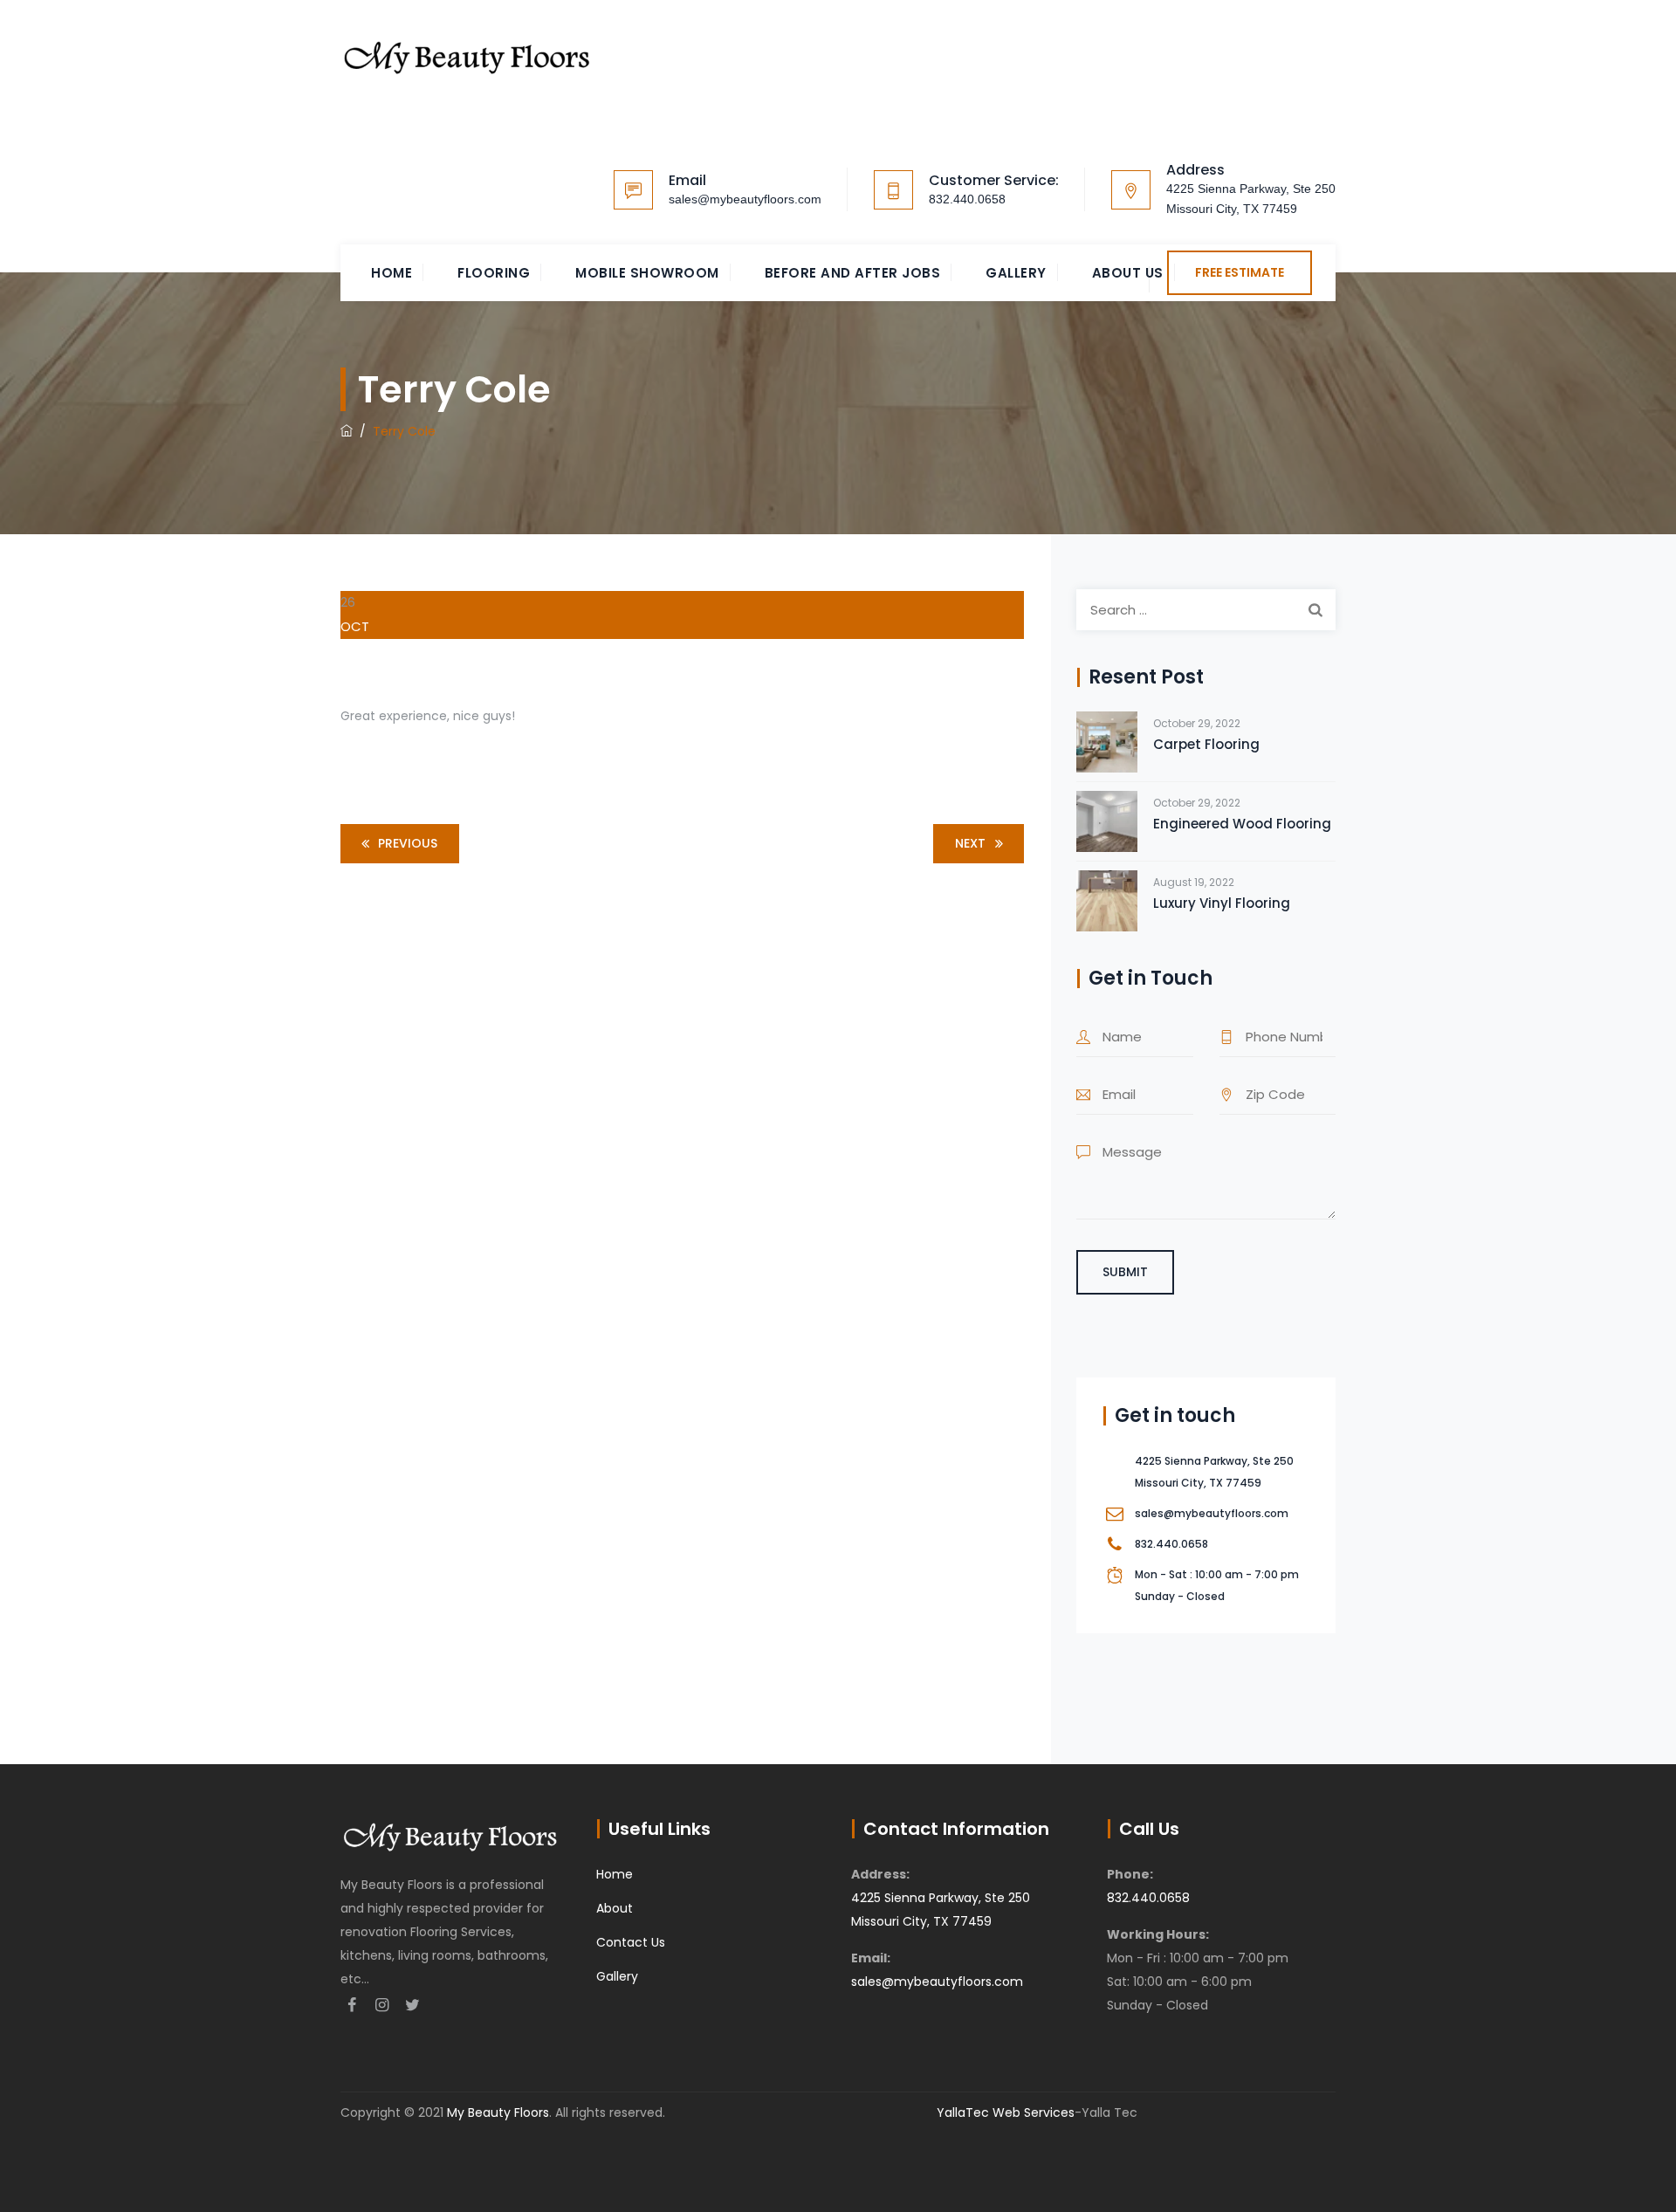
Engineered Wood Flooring (1242, 824)
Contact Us (631, 1942)
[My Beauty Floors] (467, 54)
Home (392, 273)
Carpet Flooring (1206, 744)
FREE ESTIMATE (1240, 272)
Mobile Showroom (647, 273)
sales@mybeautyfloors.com (745, 199)
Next (970, 843)
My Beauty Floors (498, 2112)
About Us (1128, 273)
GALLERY (1016, 273)
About (615, 1908)
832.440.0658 (967, 199)
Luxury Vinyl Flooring (1222, 903)
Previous (408, 843)
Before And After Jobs (853, 273)
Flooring (494, 273)
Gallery (617, 1976)
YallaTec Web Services (1006, 2112)
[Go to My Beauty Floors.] (347, 431)
